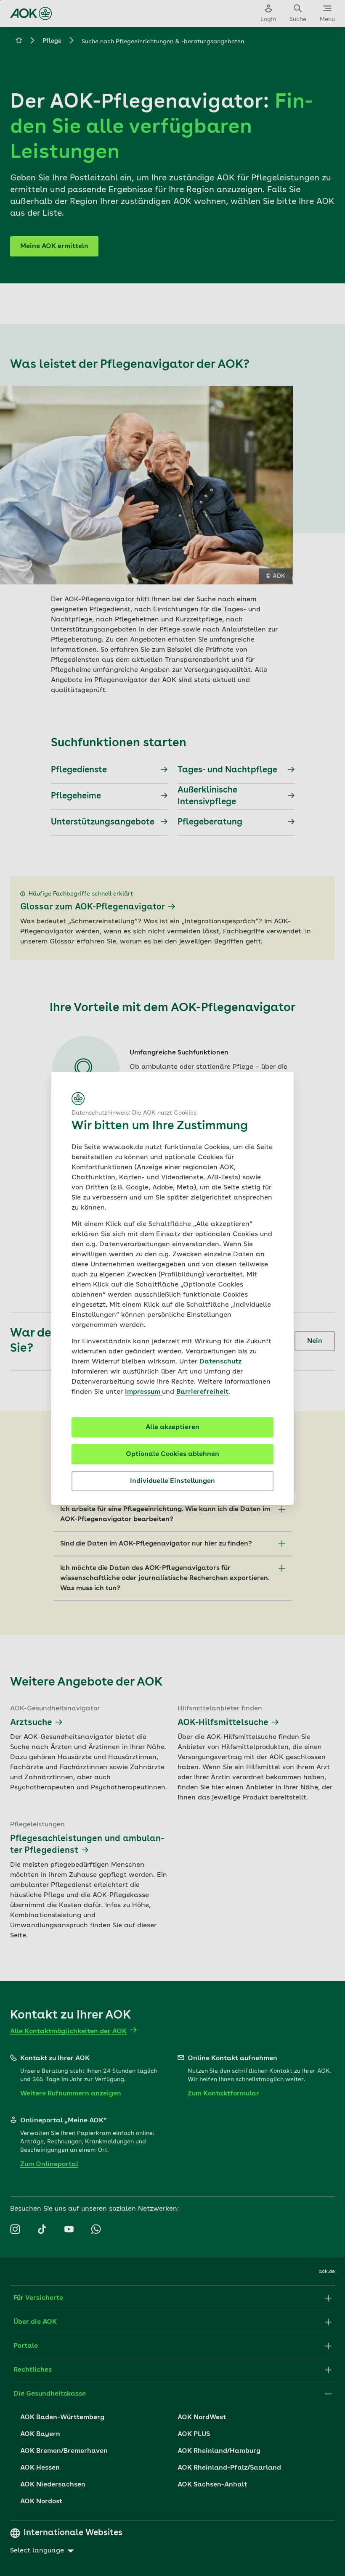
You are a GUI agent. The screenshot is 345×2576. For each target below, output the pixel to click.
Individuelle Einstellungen (172, 1481)
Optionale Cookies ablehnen (172, 1454)
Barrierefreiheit (202, 1392)
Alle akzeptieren (172, 1427)
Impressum (143, 1392)
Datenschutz (220, 1362)
